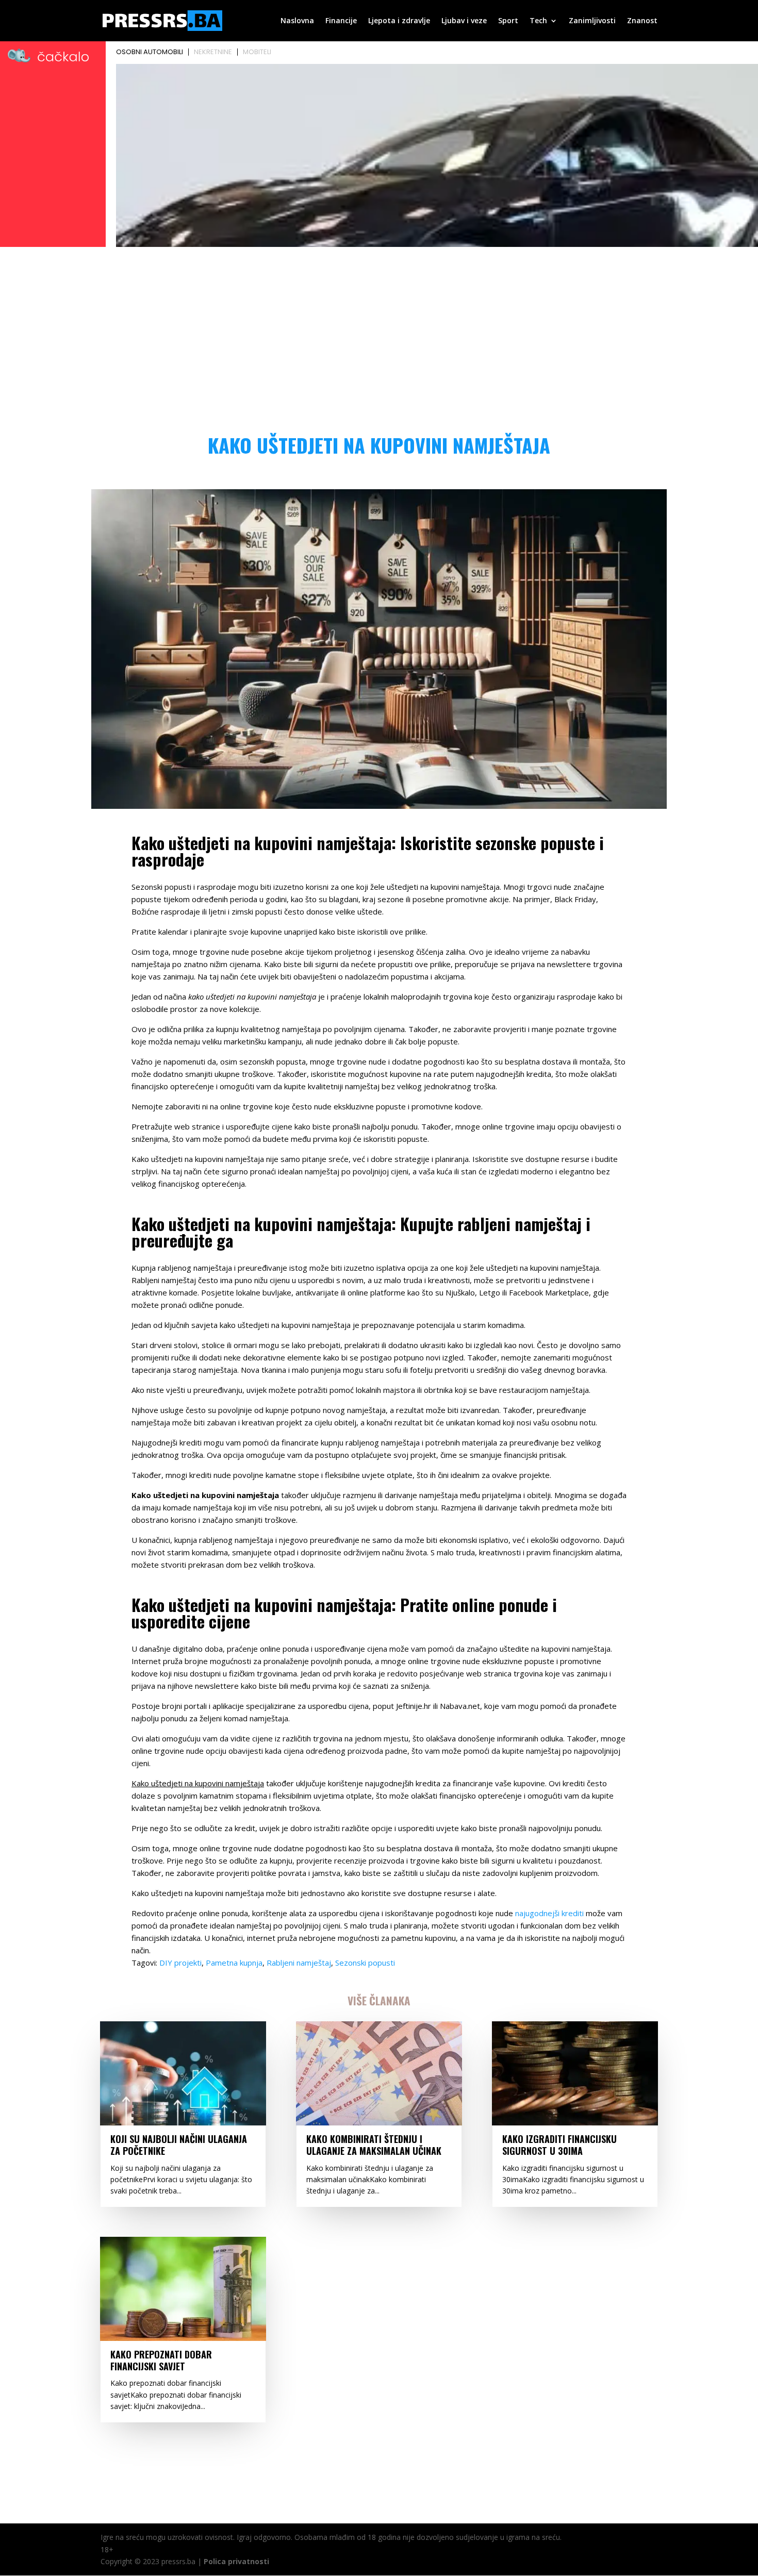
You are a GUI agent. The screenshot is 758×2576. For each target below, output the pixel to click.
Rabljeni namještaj (299, 1963)
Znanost (642, 21)
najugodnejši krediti (549, 1913)
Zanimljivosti (592, 21)
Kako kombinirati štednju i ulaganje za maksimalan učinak (374, 2145)
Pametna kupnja (234, 1963)
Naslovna (297, 21)
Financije (341, 21)
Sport (508, 21)
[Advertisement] (379, 328)
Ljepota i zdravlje (399, 21)
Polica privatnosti (236, 2561)
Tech (538, 21)
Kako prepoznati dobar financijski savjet (161, 2360)
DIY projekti (180, 1963)
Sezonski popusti (365, 1963)
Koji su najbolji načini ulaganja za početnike (179, 2145)
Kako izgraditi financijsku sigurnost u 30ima (559, 2145)
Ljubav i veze (464, 21)
